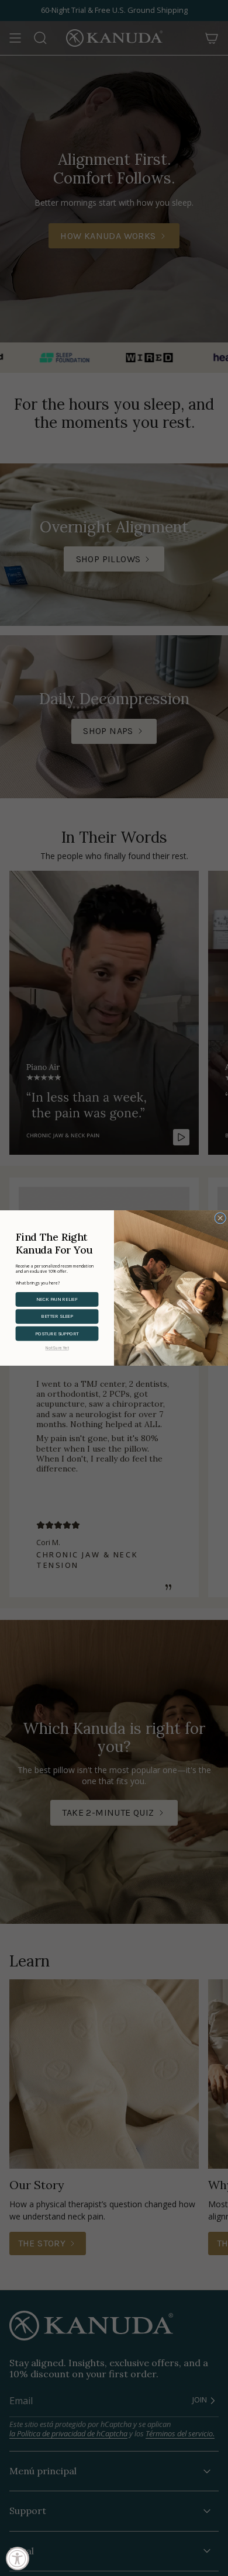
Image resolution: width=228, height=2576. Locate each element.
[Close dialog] (220, 1218)
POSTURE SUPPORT (57, 1334)
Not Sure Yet (57, 1348)
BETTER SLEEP (57, 1316)
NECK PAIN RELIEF (57, 1299)
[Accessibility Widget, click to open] (18, 2558)
